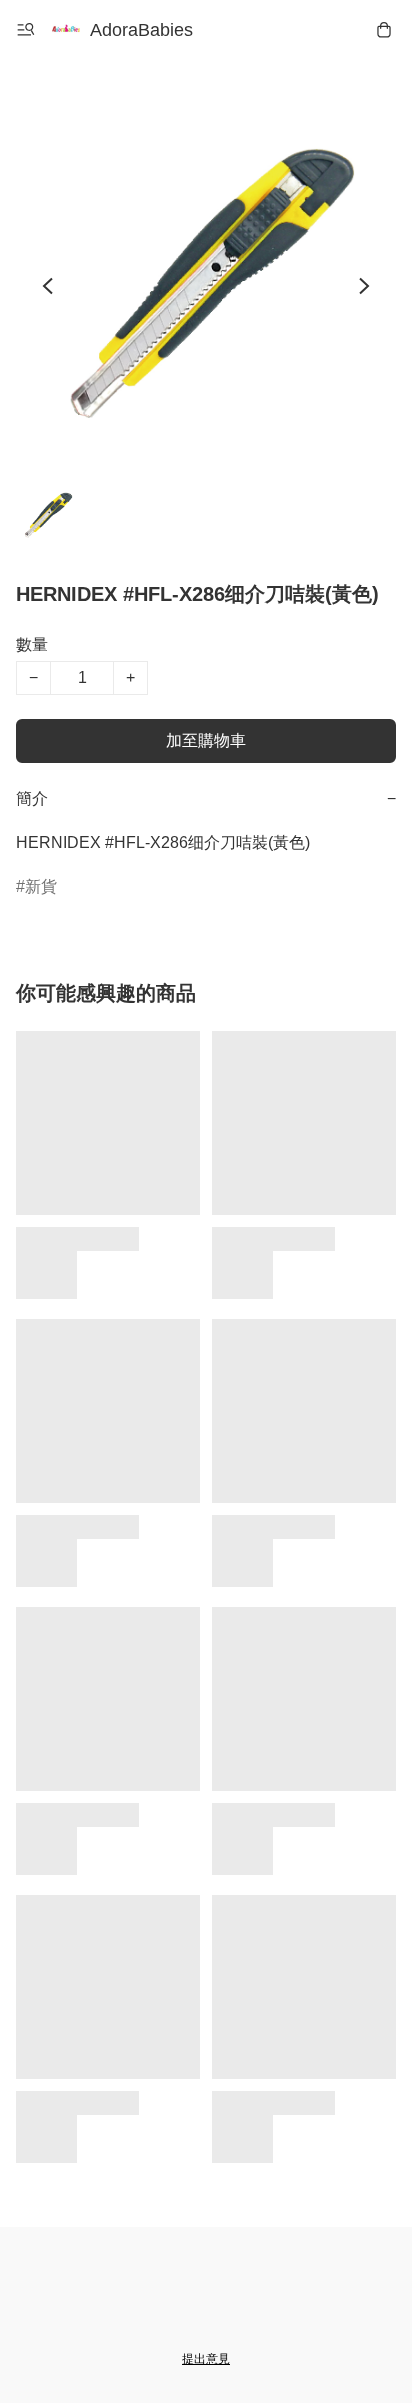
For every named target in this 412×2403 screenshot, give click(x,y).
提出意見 (206, 2359)
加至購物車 (206, 740)
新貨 (41, 886)
